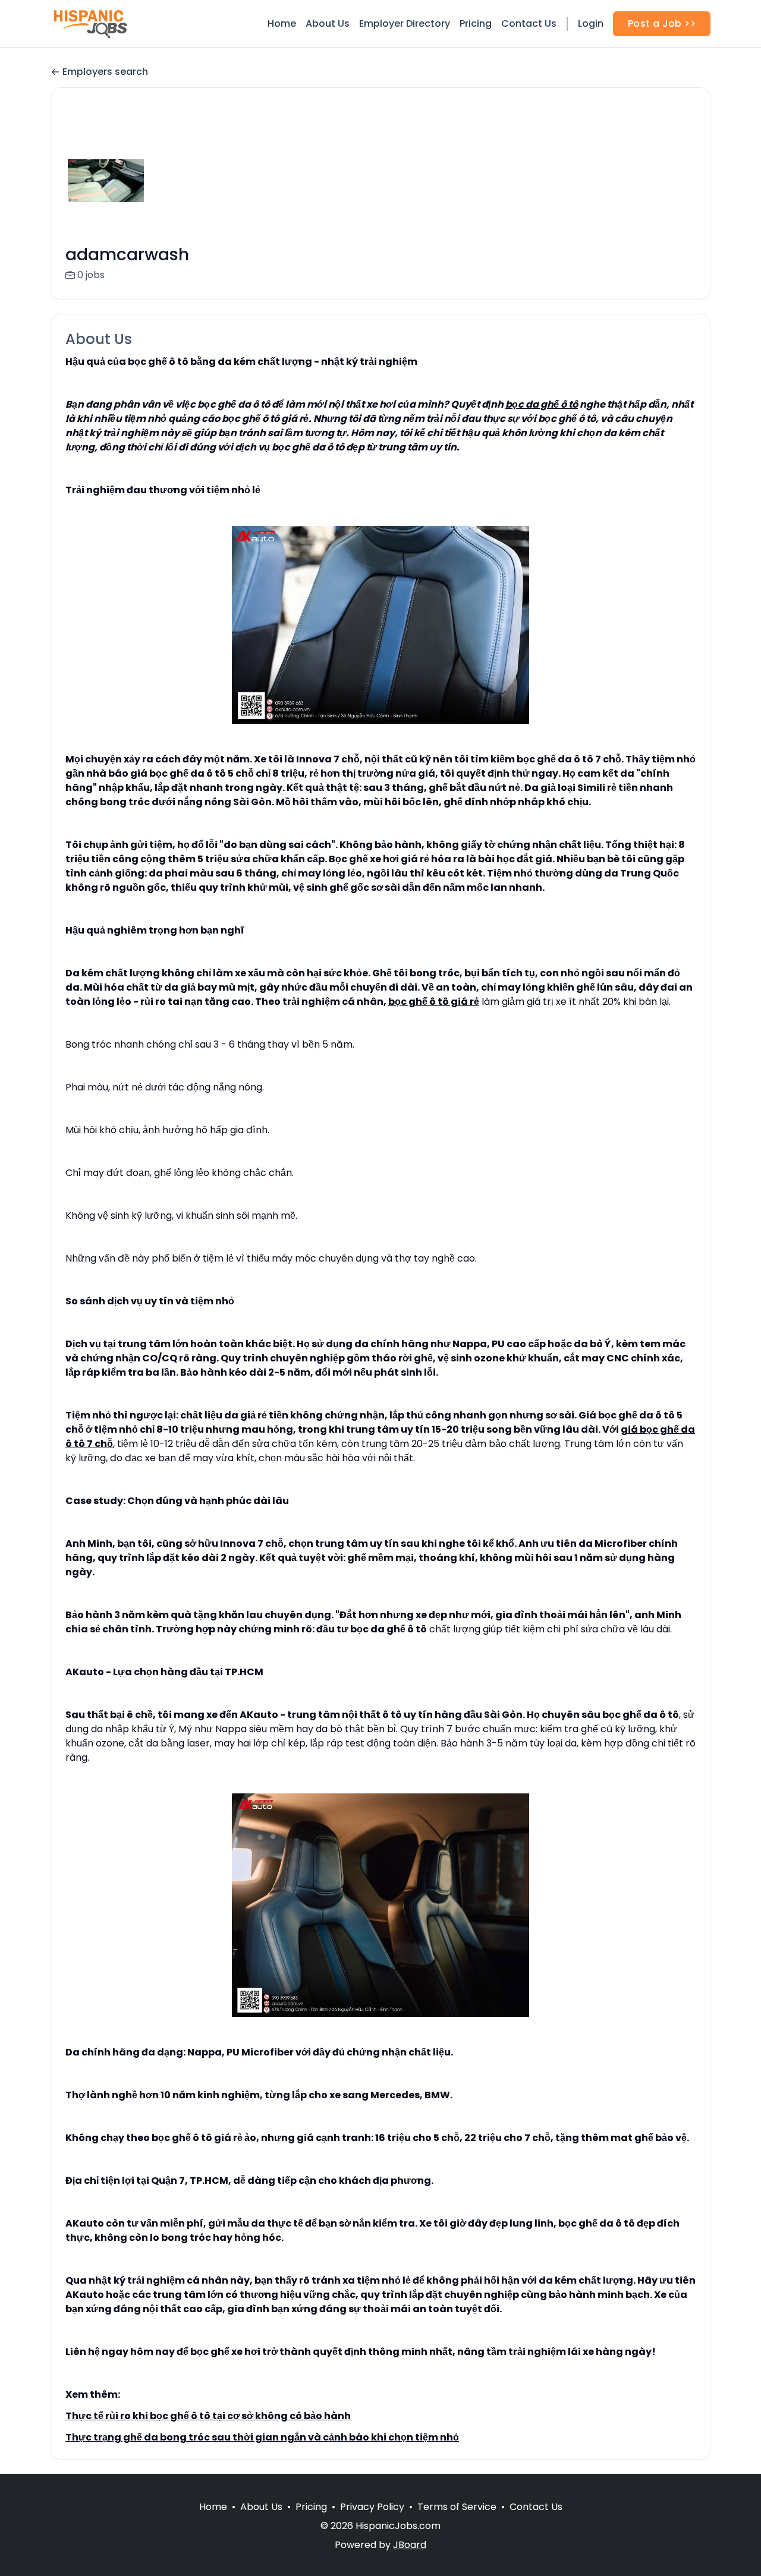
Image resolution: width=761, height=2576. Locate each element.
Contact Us (529, 23)
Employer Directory (405, 23)
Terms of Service (457, 2507)
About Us (328, 23)
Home (282, 23)
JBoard (410, 2545)
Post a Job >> (662, 23)
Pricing (476, 23)
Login (591, 23)
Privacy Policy (372, 2507)
